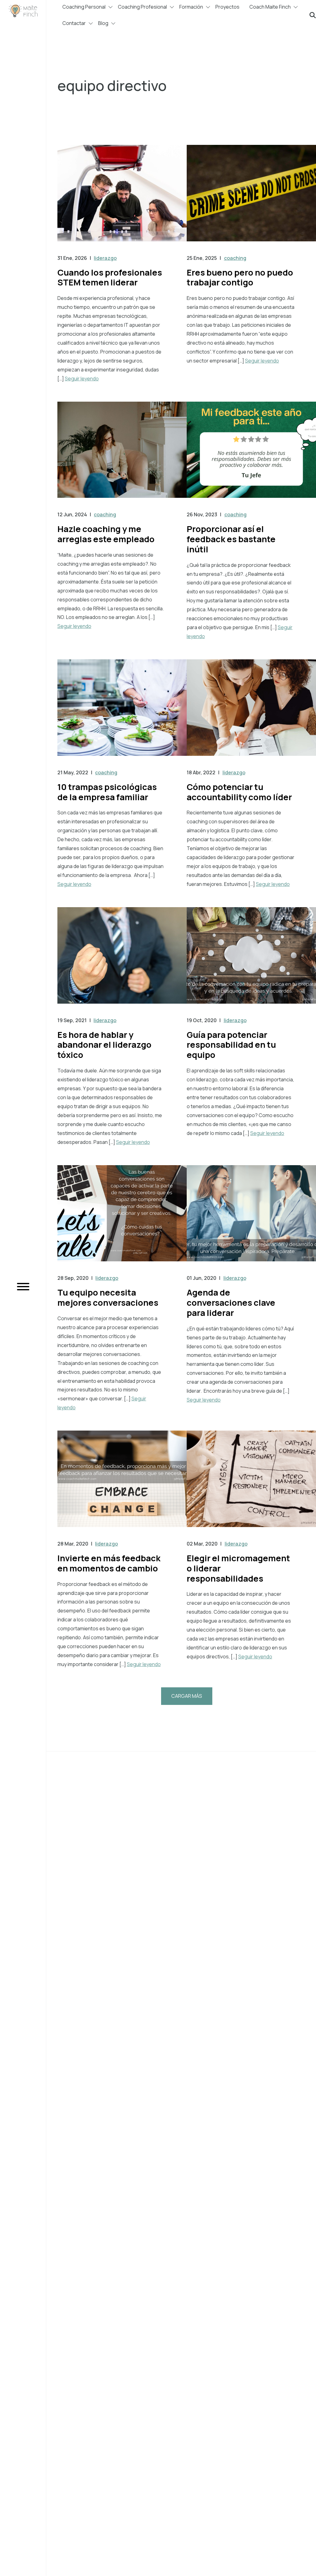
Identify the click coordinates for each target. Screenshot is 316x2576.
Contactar (74, 23)
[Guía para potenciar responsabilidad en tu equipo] (251, 962)
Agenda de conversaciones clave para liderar (231, 1302)
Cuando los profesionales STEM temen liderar (110, 277)
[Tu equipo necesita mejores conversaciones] (122, 1220)
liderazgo (105, 258)
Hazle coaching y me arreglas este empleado (106, 534)
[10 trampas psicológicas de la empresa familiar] (122, 714)
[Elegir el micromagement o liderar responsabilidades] (251, 1485)
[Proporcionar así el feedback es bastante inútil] (251, 456)
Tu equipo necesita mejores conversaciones (108, 1297)
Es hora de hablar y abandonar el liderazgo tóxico (104, 1045)
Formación (191, 7)
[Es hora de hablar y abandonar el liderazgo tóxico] (122, 962)
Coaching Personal (84, 7)
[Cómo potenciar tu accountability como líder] (251, 714)
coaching (235, 258)
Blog (103, 23)
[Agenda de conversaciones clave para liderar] (251, 1220)
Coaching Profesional (142, 7)
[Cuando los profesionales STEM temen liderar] (122, 199)
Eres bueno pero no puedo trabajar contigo (240, 277)
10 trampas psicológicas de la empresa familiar (107, 792)
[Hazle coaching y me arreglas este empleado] (122, 456)
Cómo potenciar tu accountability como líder (239, 792)
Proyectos (227, 7)
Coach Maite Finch (270, 7)
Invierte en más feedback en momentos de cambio (109, 1563)
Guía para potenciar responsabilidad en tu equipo (231, 1045)
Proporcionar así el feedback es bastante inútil (231, 539)
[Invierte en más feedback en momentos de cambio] (122, 1485)
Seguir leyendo (82, 379)
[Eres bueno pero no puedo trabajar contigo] (251, 199)
